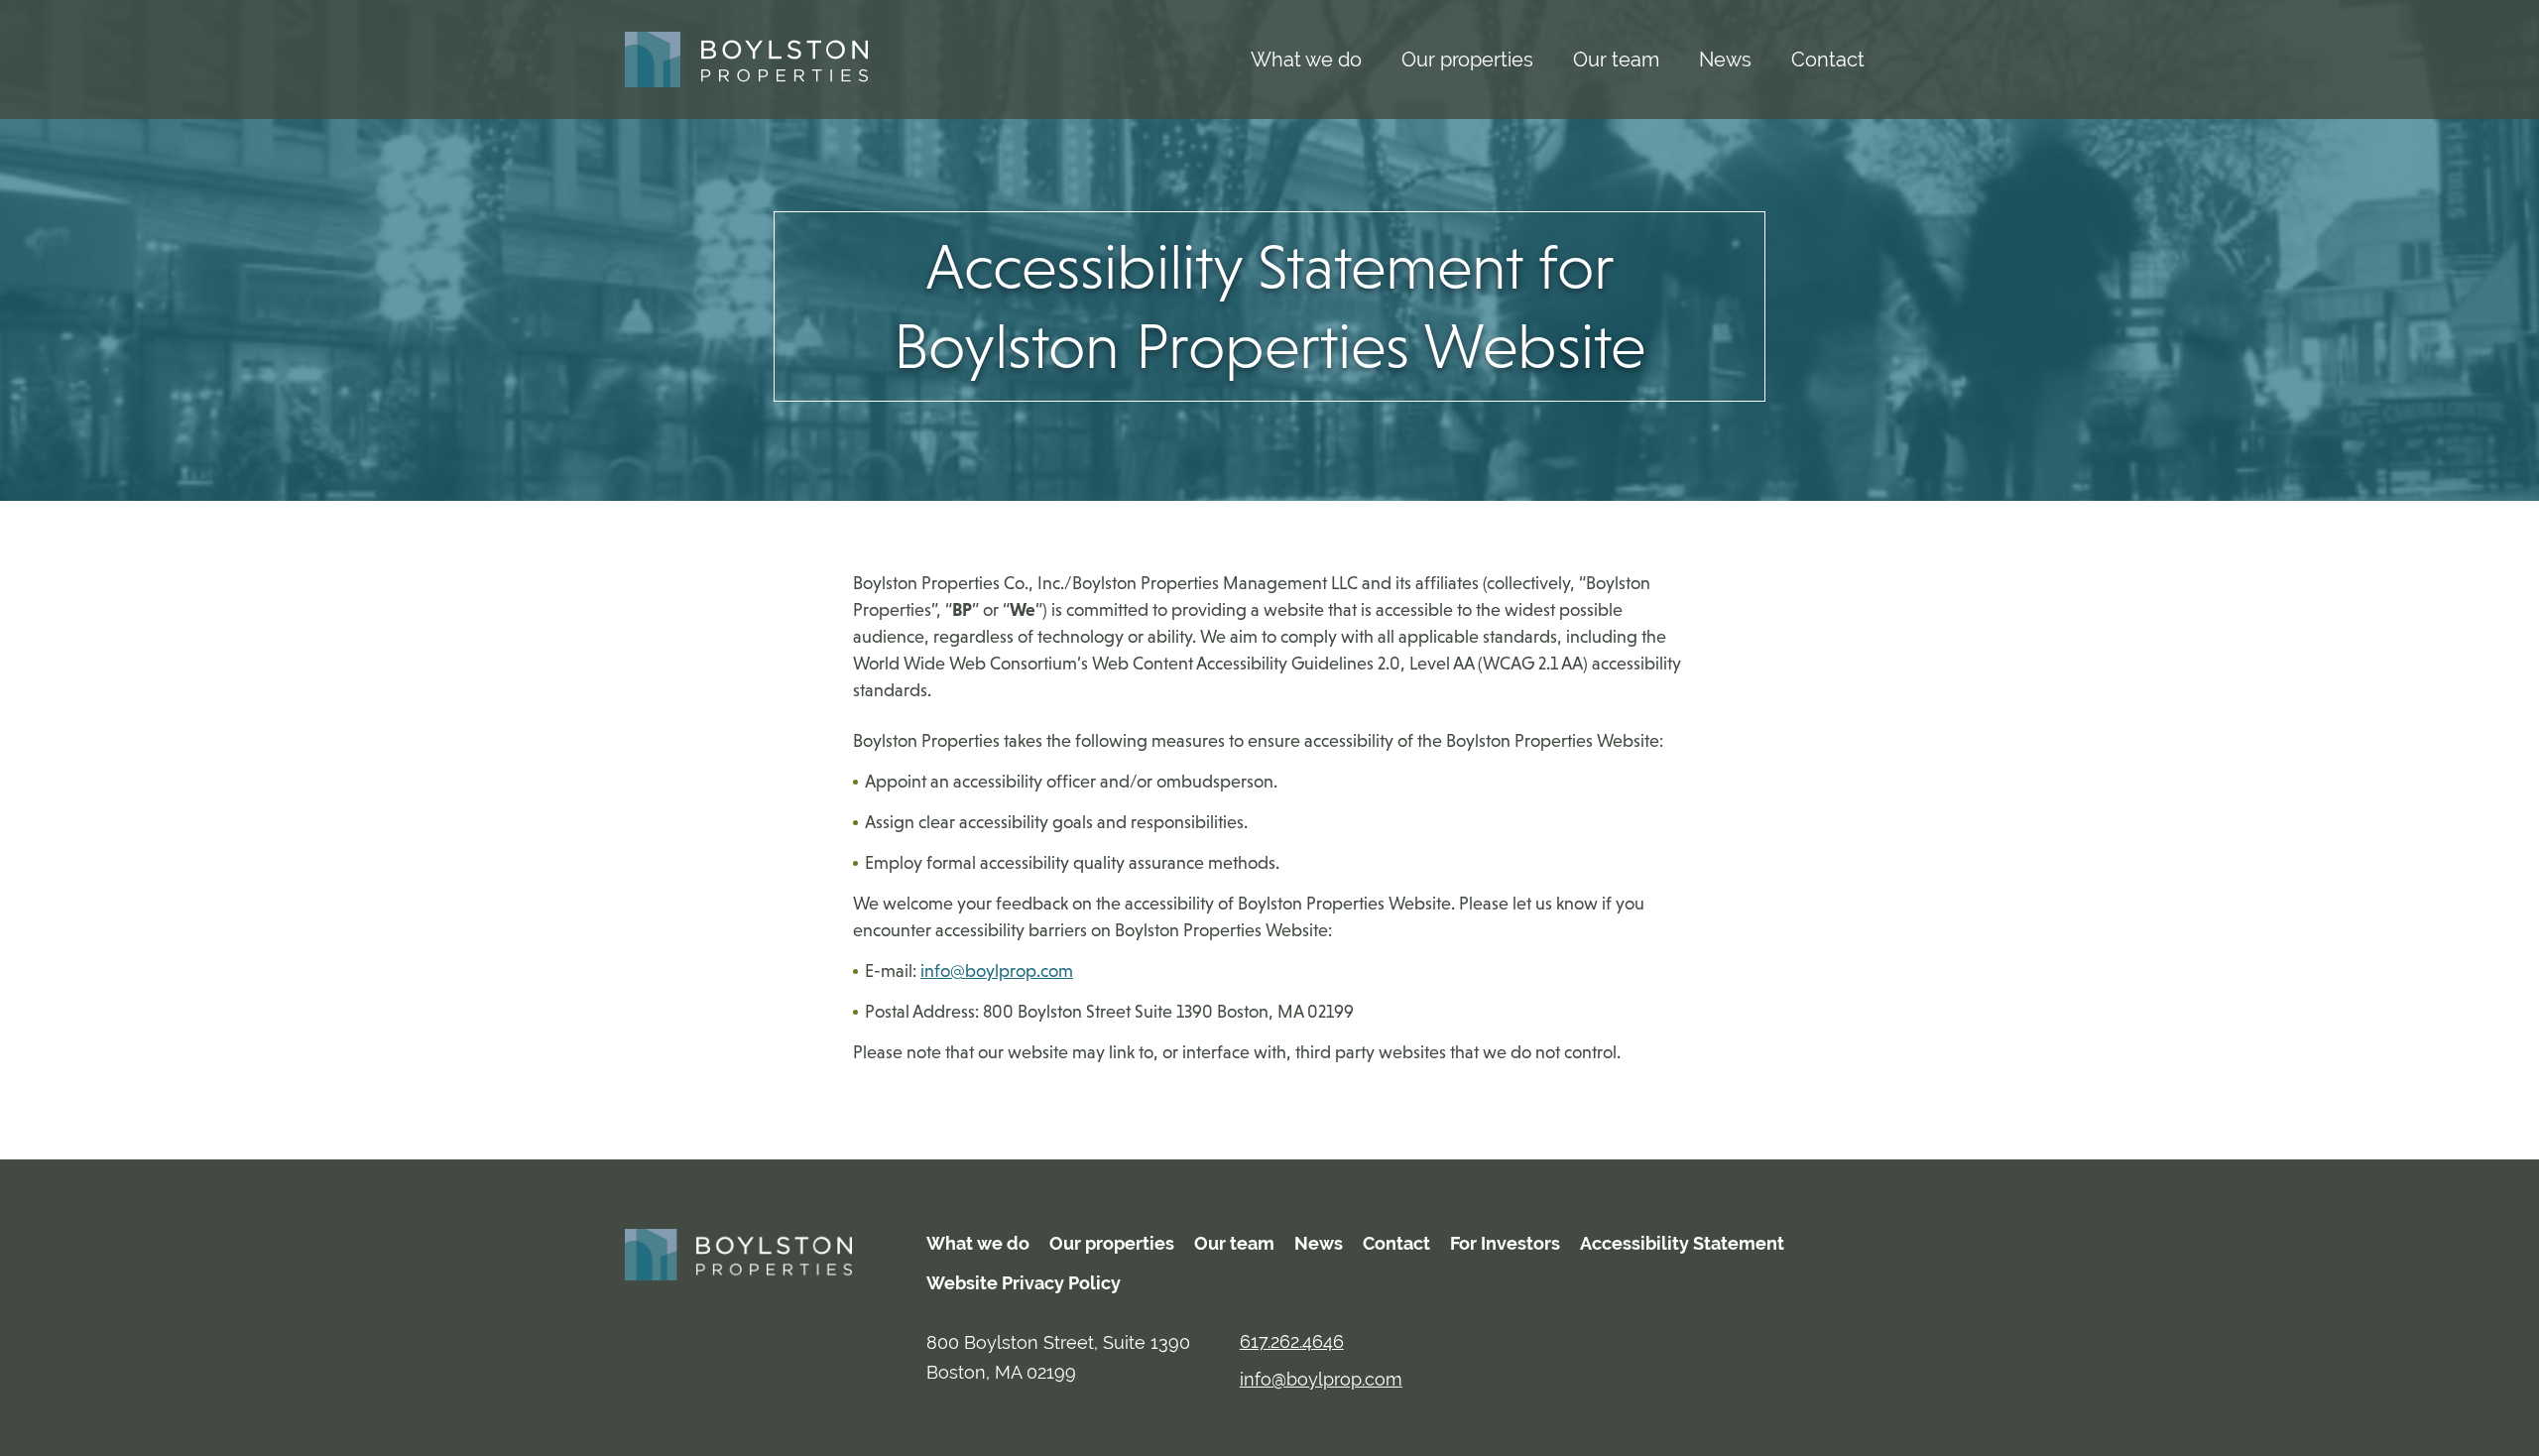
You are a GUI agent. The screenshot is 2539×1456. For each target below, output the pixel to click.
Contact (1828, 59)
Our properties (1467, 59)
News (1725, 59)
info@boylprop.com (997, 971)
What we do (1306, 59)
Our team (1616, 59)
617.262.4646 (1292, 1341)
